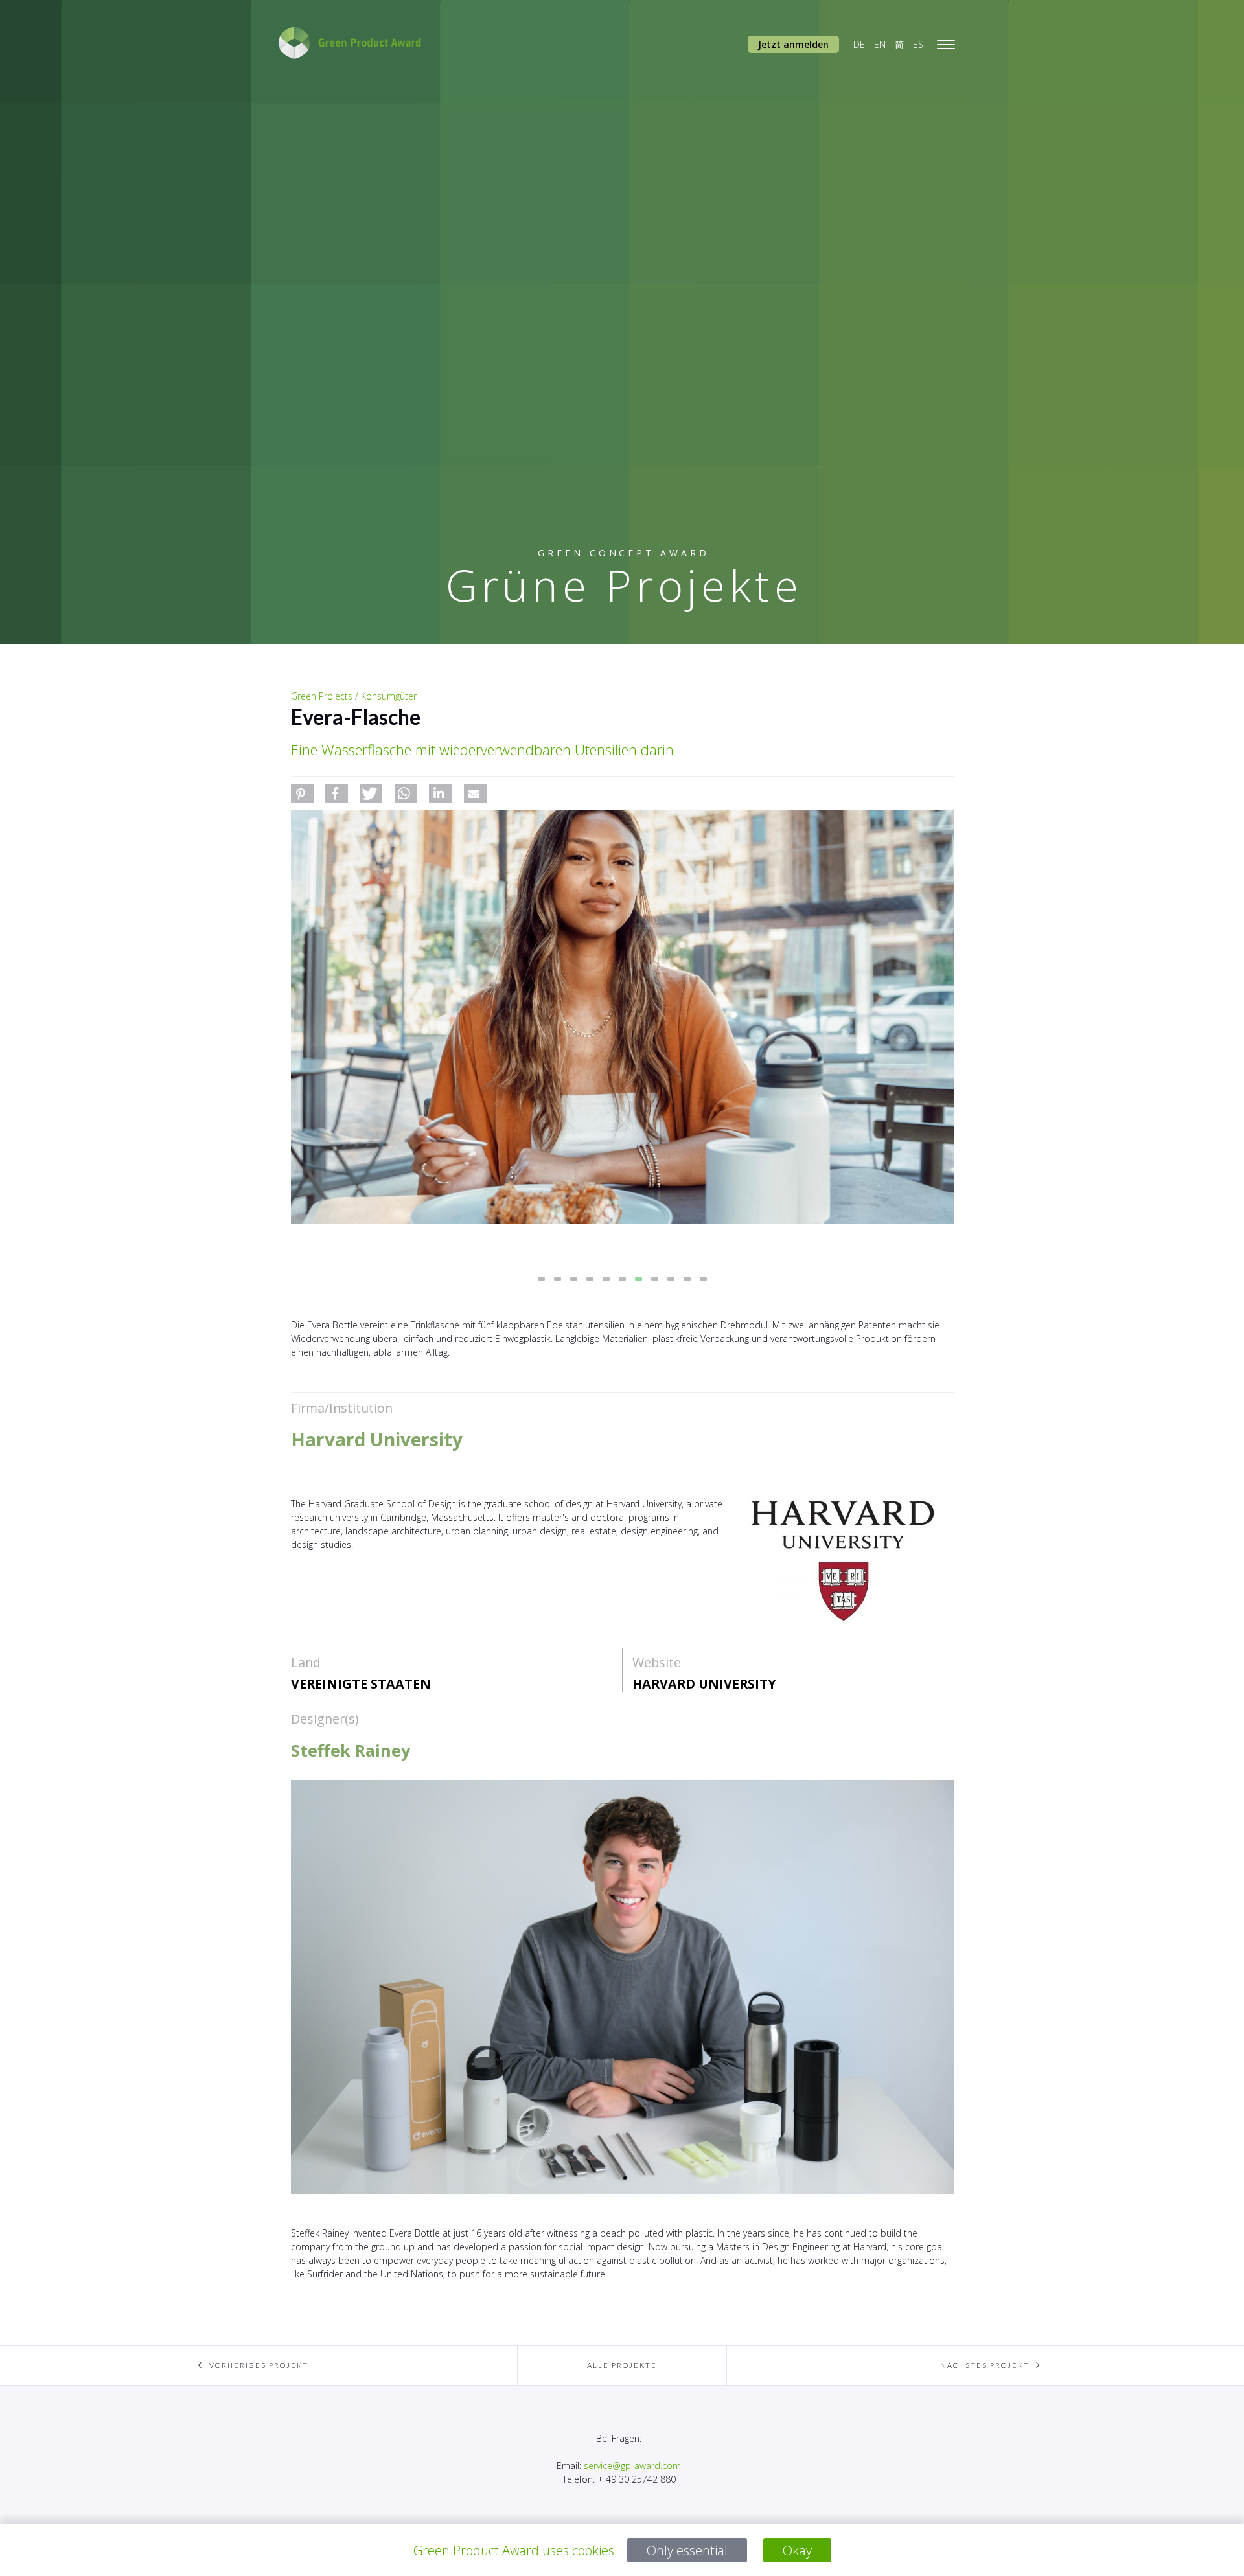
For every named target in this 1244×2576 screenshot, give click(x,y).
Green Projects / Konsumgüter (354, 696)
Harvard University (704, 1684)
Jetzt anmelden (793, 44)
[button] (302, 793)
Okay (797, 2550)
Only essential (687, 2550)
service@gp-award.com (632, 2466)
